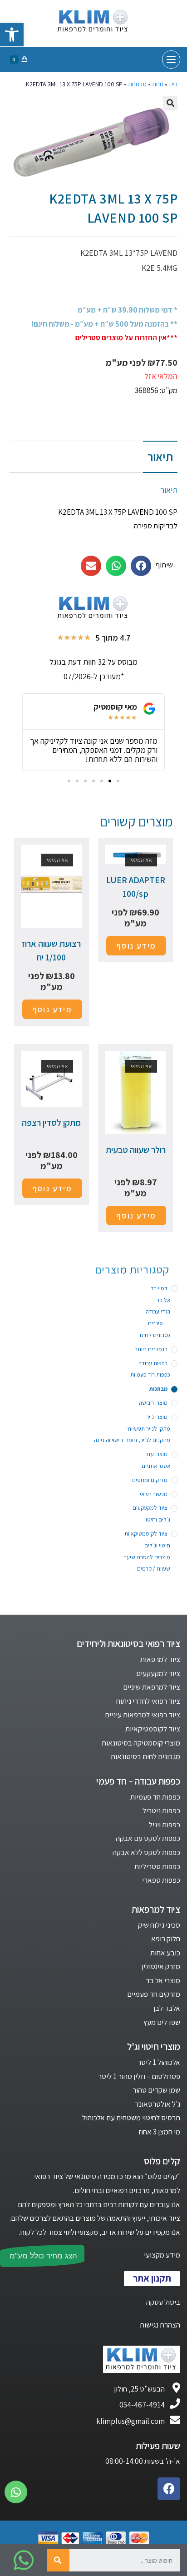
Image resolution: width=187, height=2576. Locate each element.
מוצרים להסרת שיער (147, 1557)
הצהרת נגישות (160, 2325)
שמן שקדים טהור (156, 2090)
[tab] (94, 457)
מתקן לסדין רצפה (51, 1123)
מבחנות (137, 84)
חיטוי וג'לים (157, 1545)
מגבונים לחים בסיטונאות (145, 1756)
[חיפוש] (58, 2560)
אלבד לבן (167, 2008)
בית (173, 84)
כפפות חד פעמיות (150, 1375)
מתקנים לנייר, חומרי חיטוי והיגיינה (132, 1440)
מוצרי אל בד (163, 1980)
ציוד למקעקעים (150, 1508)
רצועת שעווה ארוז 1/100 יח (51, 950)
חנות (158, 84)
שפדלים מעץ (162, 2022)
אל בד (163, 1300)
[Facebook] (169, 2489)
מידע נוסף (136, 946)
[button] (118, 781)
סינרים (155, 1323)
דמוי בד (159, 1288)
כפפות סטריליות (157, 1866)
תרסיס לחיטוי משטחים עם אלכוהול (131, 2118)
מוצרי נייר (157, 1417)
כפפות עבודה (153, 1363)
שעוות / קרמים (154, 1569)
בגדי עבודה (158, 1311)
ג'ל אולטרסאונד (157, 2104)
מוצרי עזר (157, 1454)
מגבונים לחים (155, 1335)
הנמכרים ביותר (151, 1349)
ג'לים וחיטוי (157, 1519)
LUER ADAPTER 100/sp (136, 887)
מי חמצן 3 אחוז (159, 2132)
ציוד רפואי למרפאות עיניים (143, 1715)
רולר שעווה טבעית (136, 1150)
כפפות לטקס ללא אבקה (146, 1852)
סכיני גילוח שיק (159, 1925)
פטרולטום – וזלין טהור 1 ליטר (139, 2076)
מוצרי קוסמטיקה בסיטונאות (141, 1743)
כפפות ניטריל (161, 1810)
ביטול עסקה (163, 2302)
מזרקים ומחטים (150, 1480)
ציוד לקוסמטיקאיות (146, 1534)
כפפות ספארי (161, 1880)
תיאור (160, 457)
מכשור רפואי (154, 1494)
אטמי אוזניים (156, 1466)
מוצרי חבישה (153, 1403)
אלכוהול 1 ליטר (159, 2062)
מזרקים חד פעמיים (154, 1994)
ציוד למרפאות (160, 1659)
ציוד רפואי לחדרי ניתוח (148, 1701)
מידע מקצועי (162, 2255)
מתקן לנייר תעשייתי (148, 1429)
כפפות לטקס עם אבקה (148, 1838)
